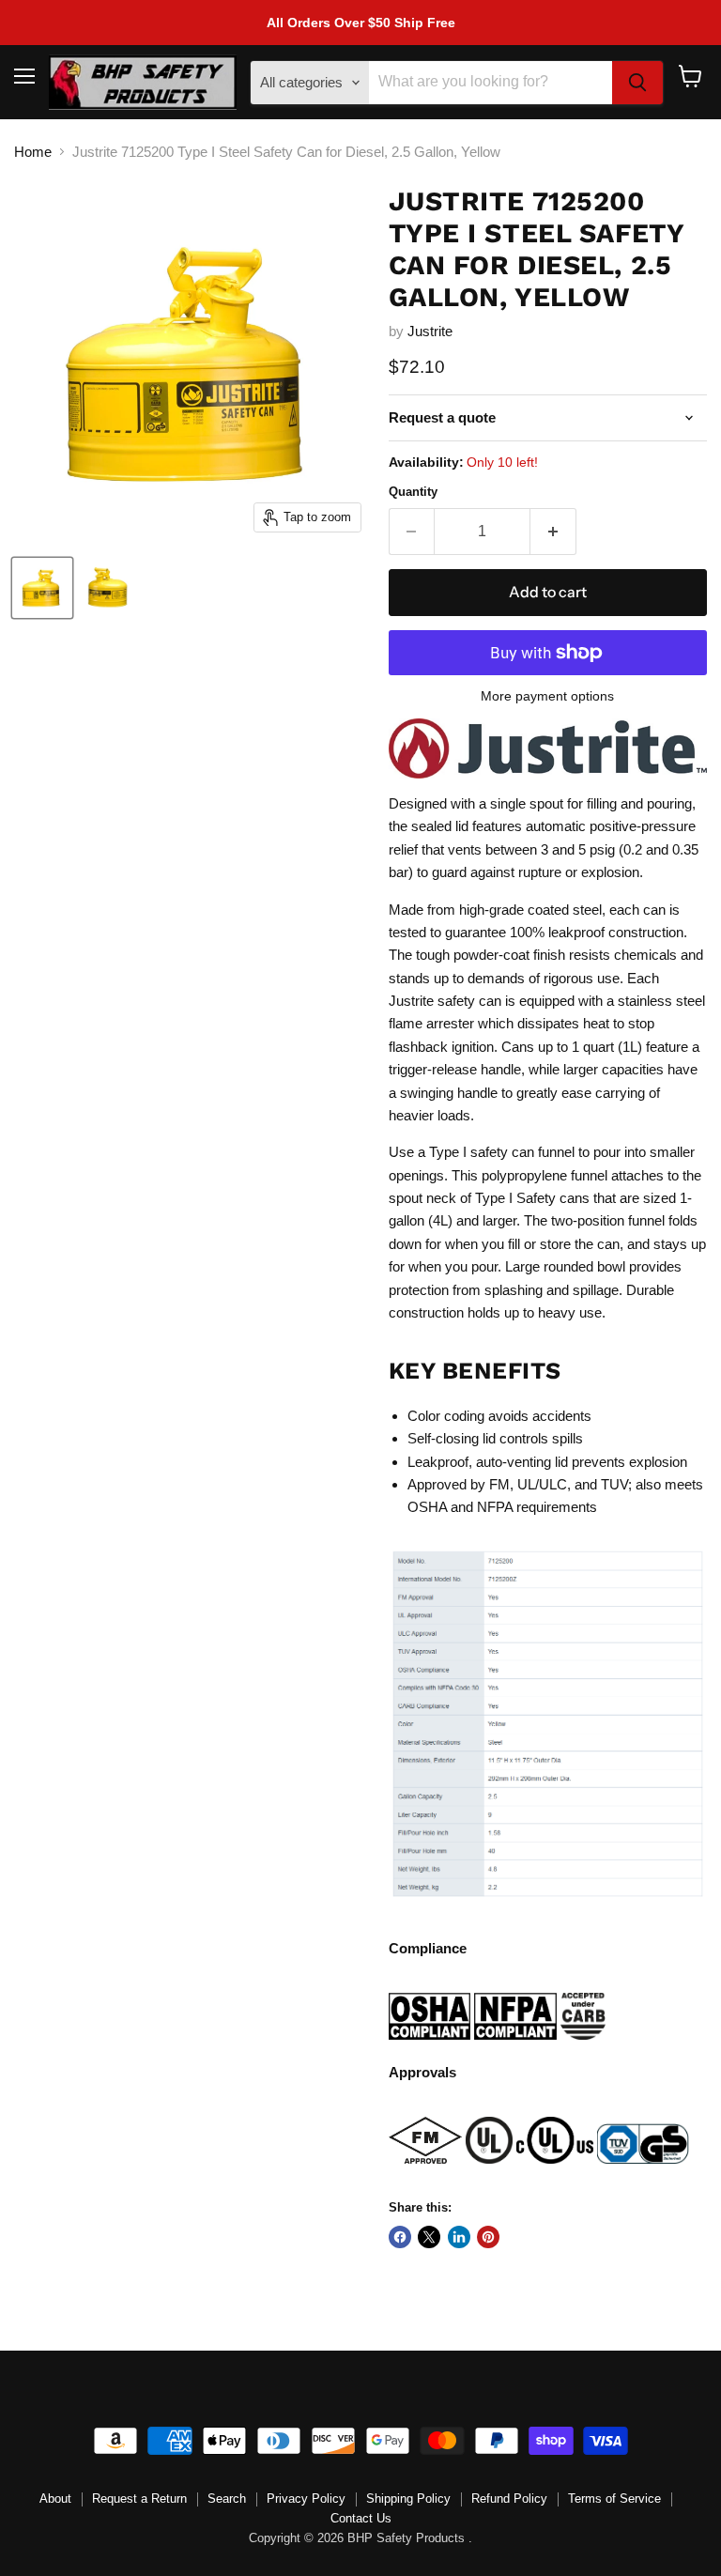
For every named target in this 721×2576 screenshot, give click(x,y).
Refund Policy (509, 2499)
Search (227, 2499)
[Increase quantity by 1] (553, 532)
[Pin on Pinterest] (488, 2237)
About (55, 2499)
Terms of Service (614, 2499)
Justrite (430, 331)
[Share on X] (429, 2237)
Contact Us (361, 2518)
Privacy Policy (306, 2499)
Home (33, 152)
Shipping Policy (408, 2499)
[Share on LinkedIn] (459, 2237)
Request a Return (139, 2499)
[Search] (637, 83)
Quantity (413, 492)
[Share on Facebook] (400, 2237)
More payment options (547, 696)
